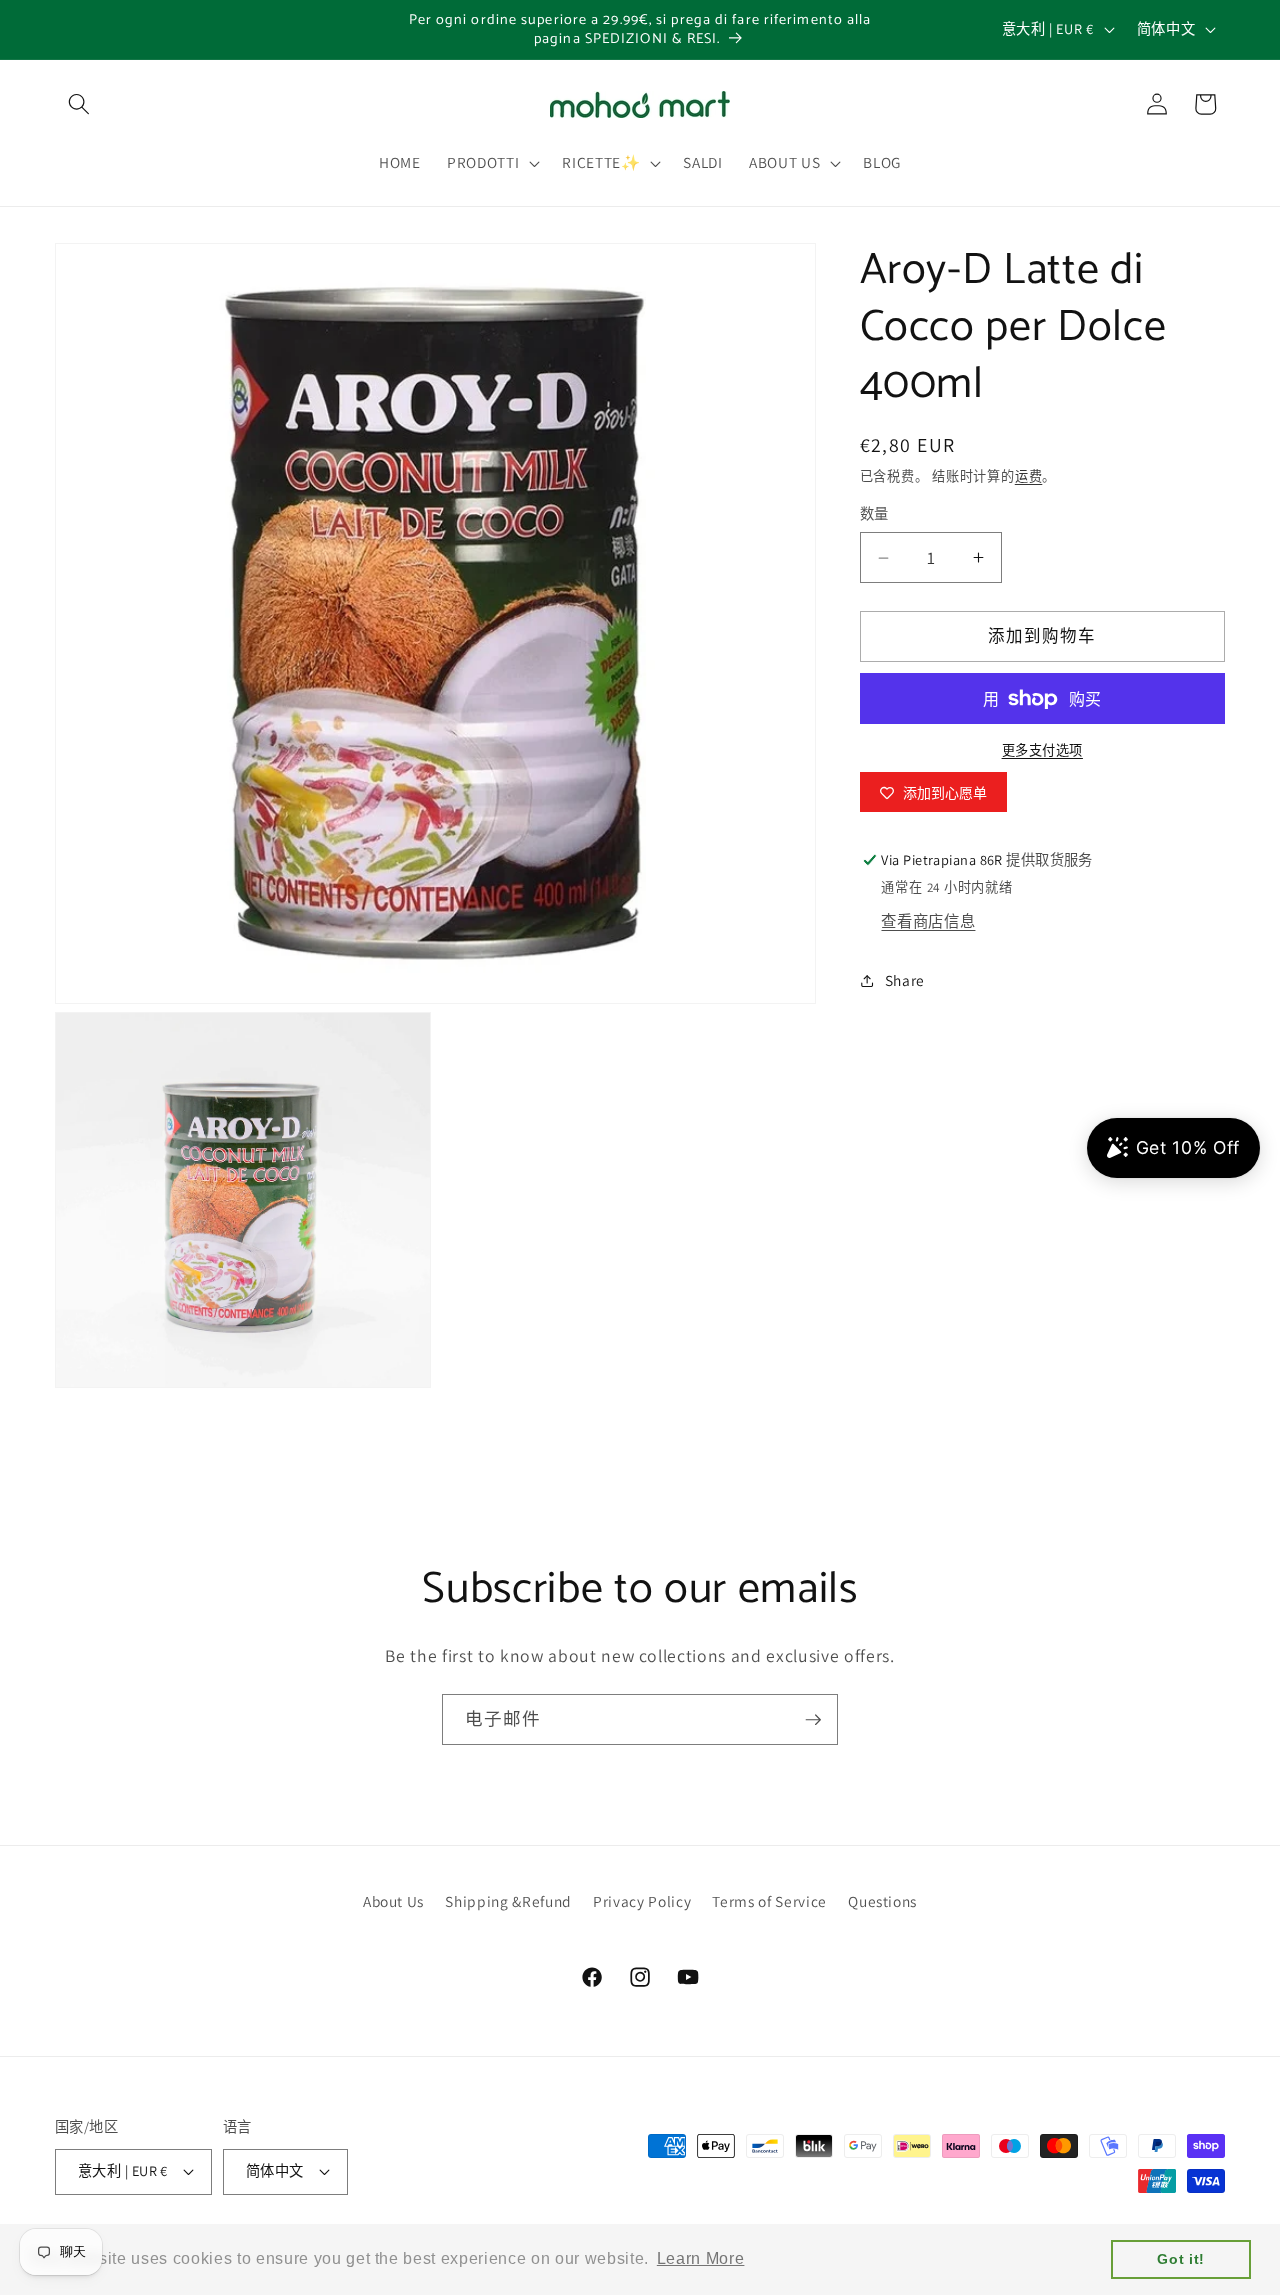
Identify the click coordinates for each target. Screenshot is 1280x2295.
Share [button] (905, 980)
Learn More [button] (701, 2258)
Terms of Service (769, 1901)
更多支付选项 (1042, 751)
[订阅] (813, 1720)
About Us (393, 1901)
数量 (874, 514)
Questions (882, 1901)
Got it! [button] (1181, 2259)
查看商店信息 (928, 921)
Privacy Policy (642, 1901)
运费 (1029, 477)
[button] (79, 104)
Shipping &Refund (508, 1901)
